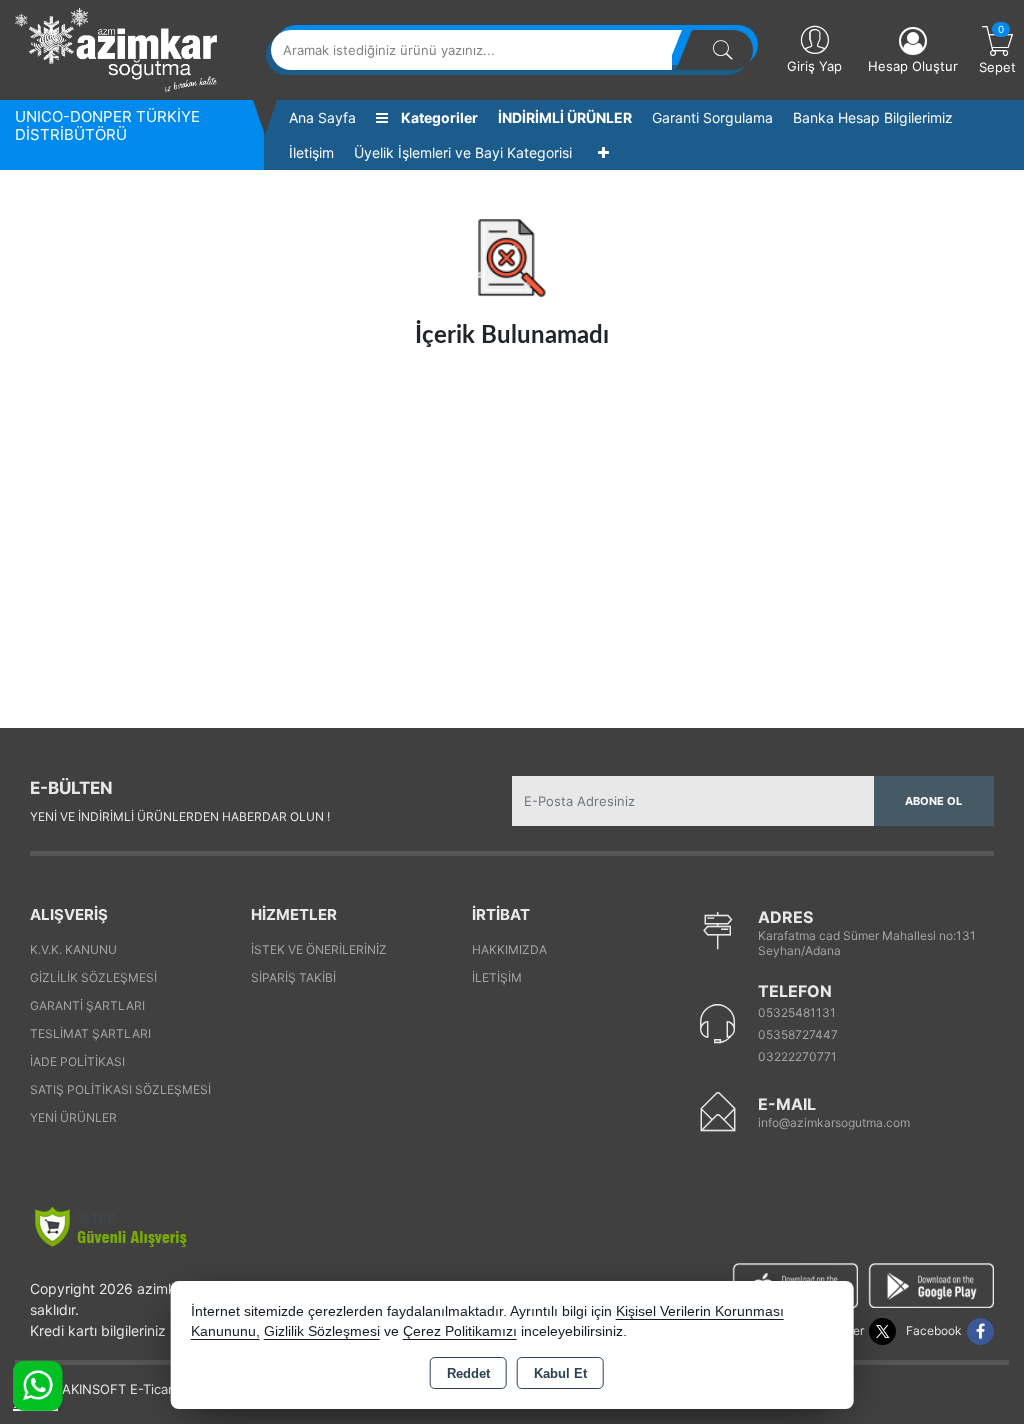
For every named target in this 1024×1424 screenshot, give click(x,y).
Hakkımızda (509, 949)
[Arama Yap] (723, 50)
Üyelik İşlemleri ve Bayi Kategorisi (463, 152)
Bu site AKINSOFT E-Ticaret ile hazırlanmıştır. (154, 1389)
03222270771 (797, 1056)
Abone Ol (933, 801)
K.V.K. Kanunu (73, 949)
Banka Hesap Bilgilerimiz (873, 117)
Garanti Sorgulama (712, 117)
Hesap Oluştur (913, 66)
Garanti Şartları (87, 1005)
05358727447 (798, 1034)
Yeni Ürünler (73, 1117)
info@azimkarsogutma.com (834, 1122)
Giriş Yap (814, 66)
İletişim (311, 152)
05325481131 (797, 1012)
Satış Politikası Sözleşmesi (120, 1089)
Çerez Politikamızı (460, 1331)
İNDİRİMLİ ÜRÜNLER (565, 117)
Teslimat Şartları (90, 1033)
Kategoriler (438, 117)
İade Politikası (77, 1061)
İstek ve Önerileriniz (319, 949)
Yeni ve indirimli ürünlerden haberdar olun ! (180, 816)
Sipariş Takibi (293, 977)
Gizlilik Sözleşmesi (93, 977)
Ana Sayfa (322, 117)
